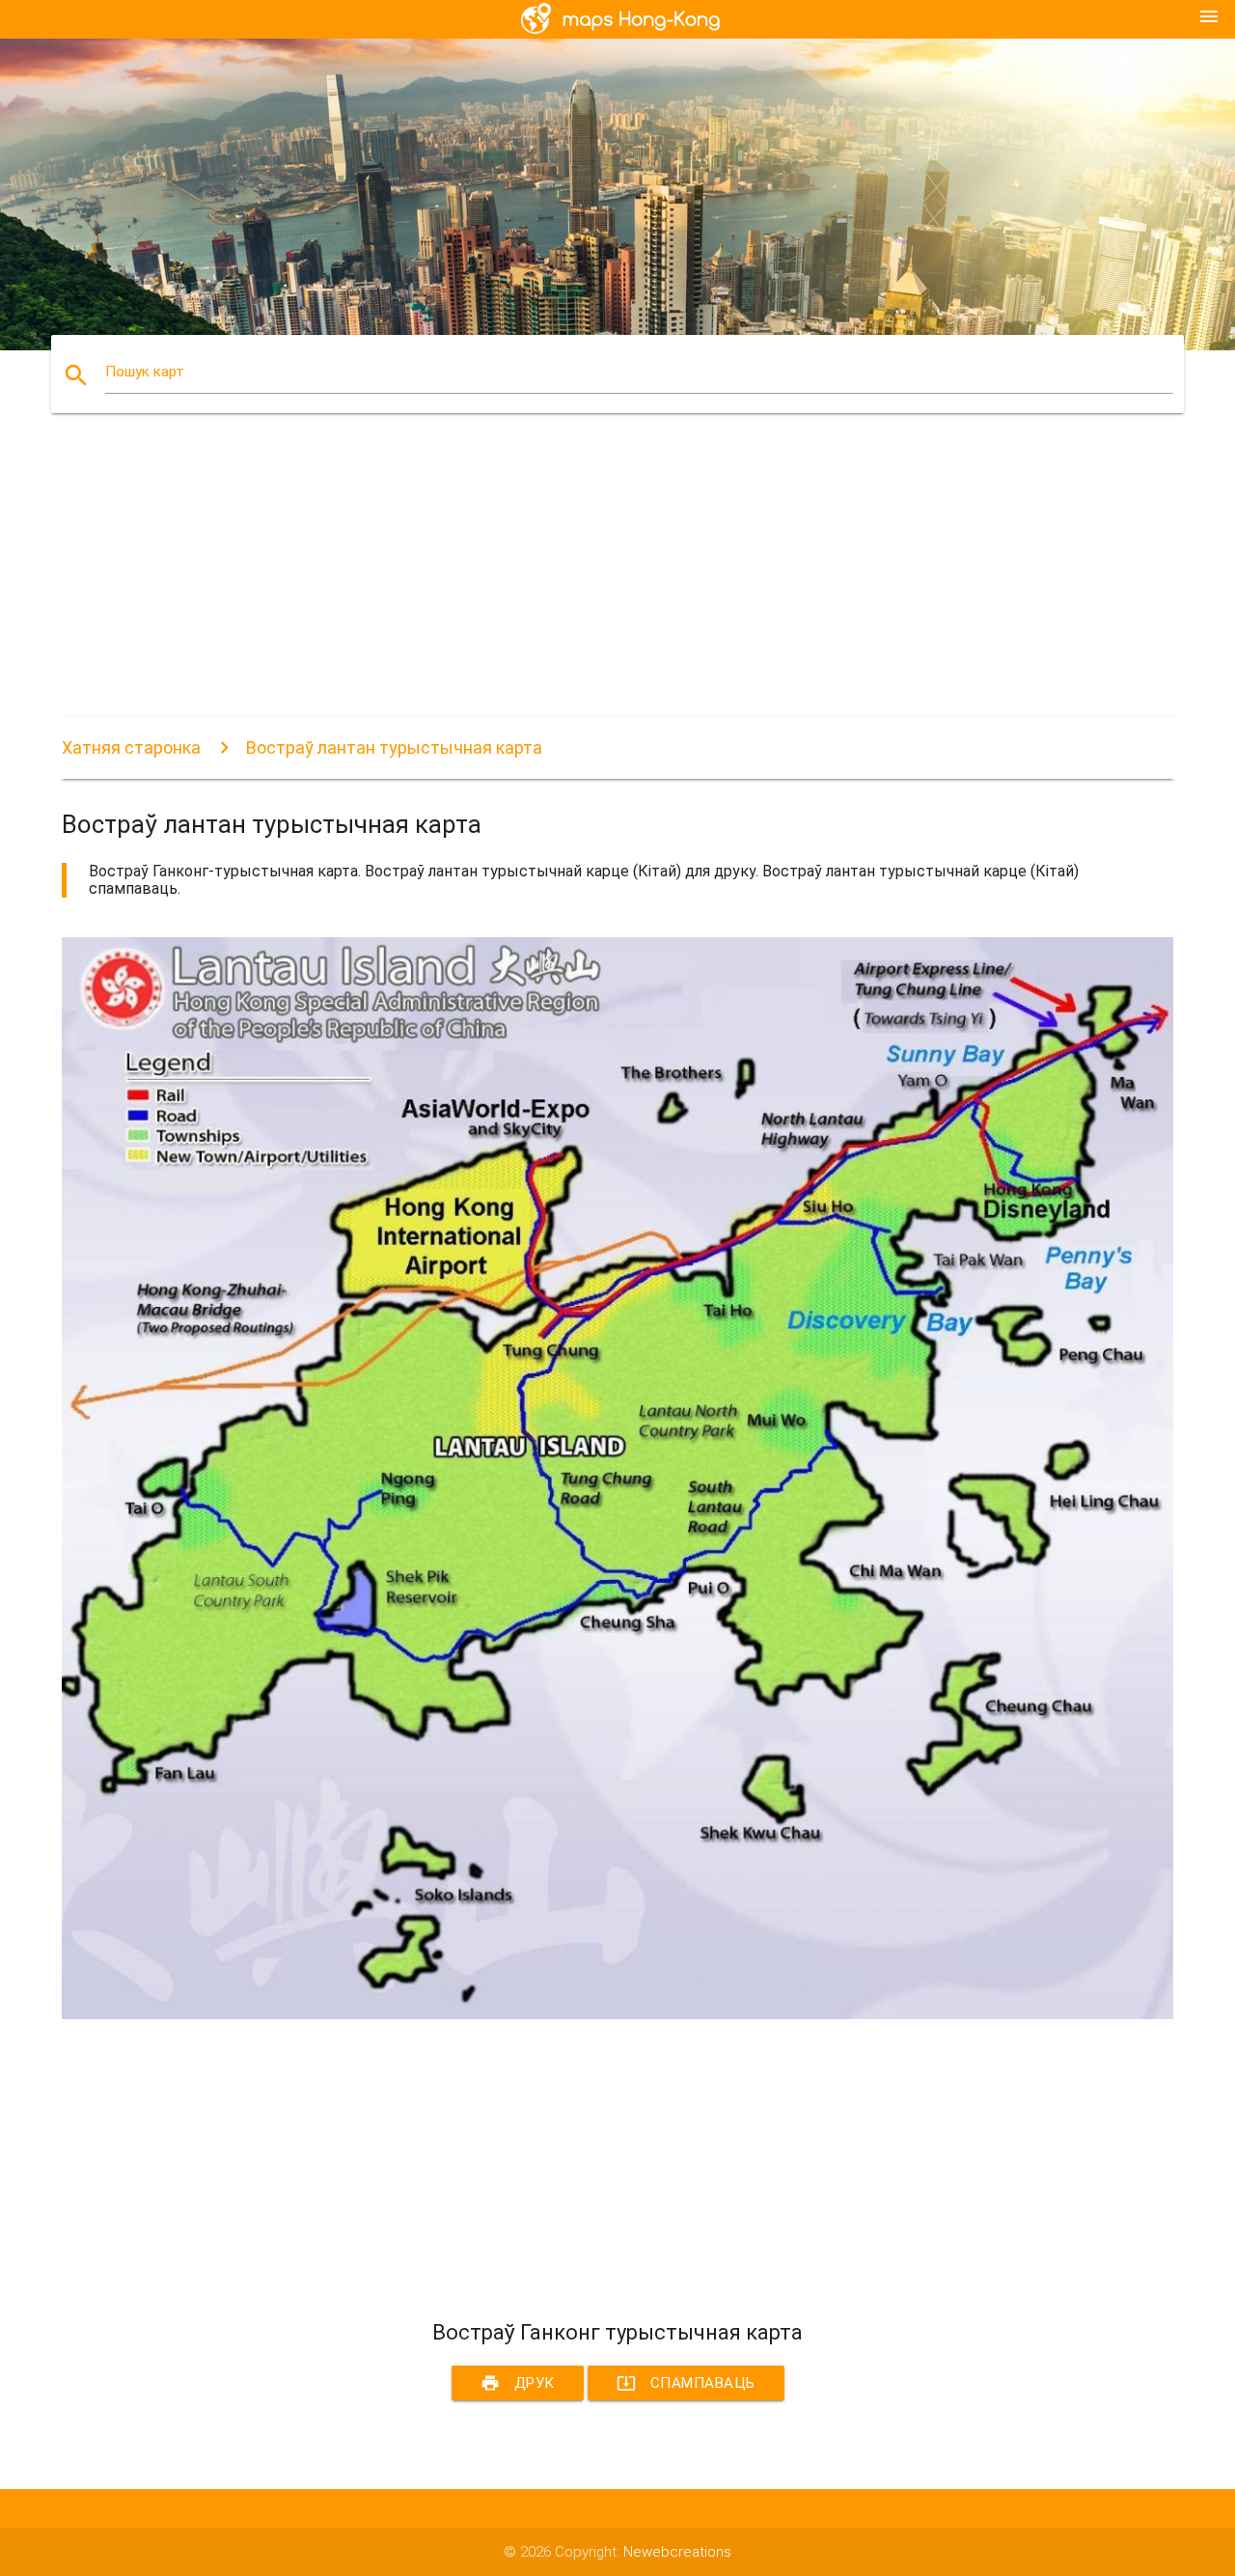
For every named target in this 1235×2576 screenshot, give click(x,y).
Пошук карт (145, 372)
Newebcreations (677, 2552)
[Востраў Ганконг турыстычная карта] (617, 2014)
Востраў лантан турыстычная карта (394, 748)
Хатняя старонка (131, 748)
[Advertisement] (617, 582)
